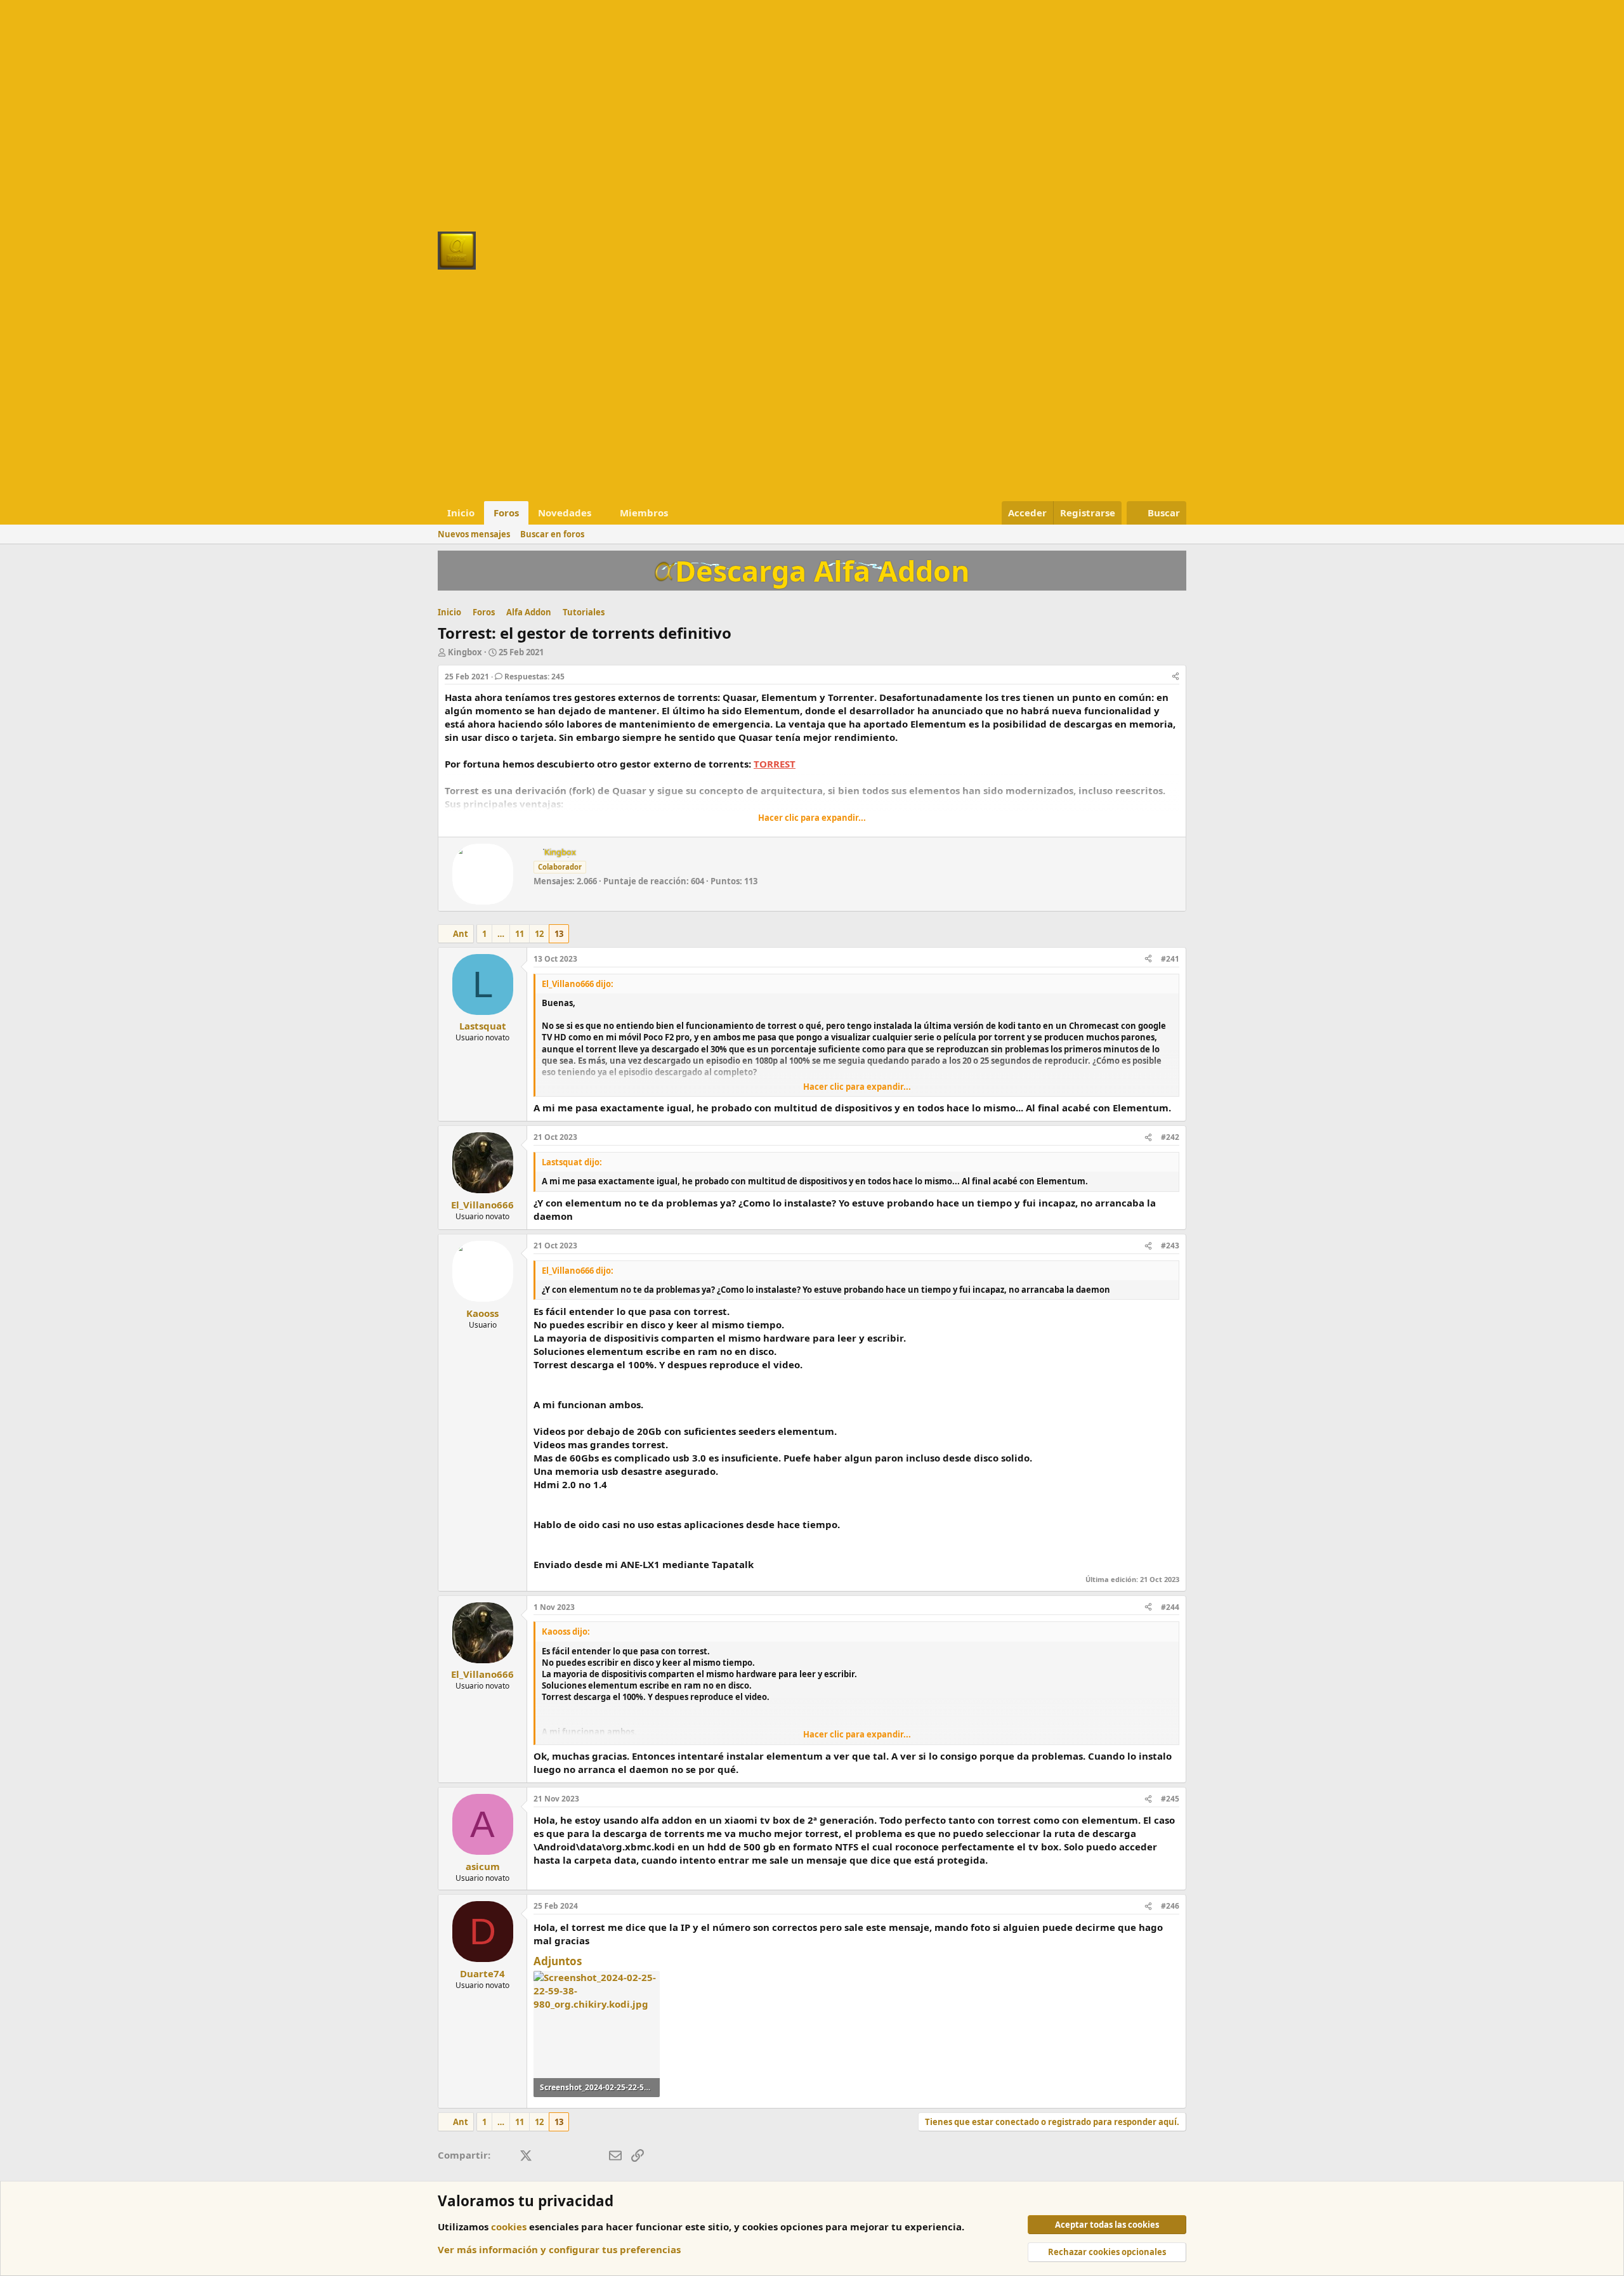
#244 (1170, 1607)
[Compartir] (1175, 677)
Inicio (461, 513)
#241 (1170, 959)
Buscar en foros (552, 534)
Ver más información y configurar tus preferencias (559, 2249)
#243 (1170, 1246)
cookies (509, 2227)
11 (520, 934)
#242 (1170, 1137)
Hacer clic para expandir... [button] (812, 818)
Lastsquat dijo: (572, 1162)
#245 (1170, 1799)
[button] (601, 513)
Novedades (565, 513)
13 (559, 934)
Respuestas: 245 (534, 677)
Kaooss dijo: (566, 1632)
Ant (461, 934)
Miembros (644, 513)
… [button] (501, 934)
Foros (506, 513)
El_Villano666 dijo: (578, 984)
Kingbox (465, 652)
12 (539, 934)
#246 (1170, 1906)
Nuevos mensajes (474, 534)
